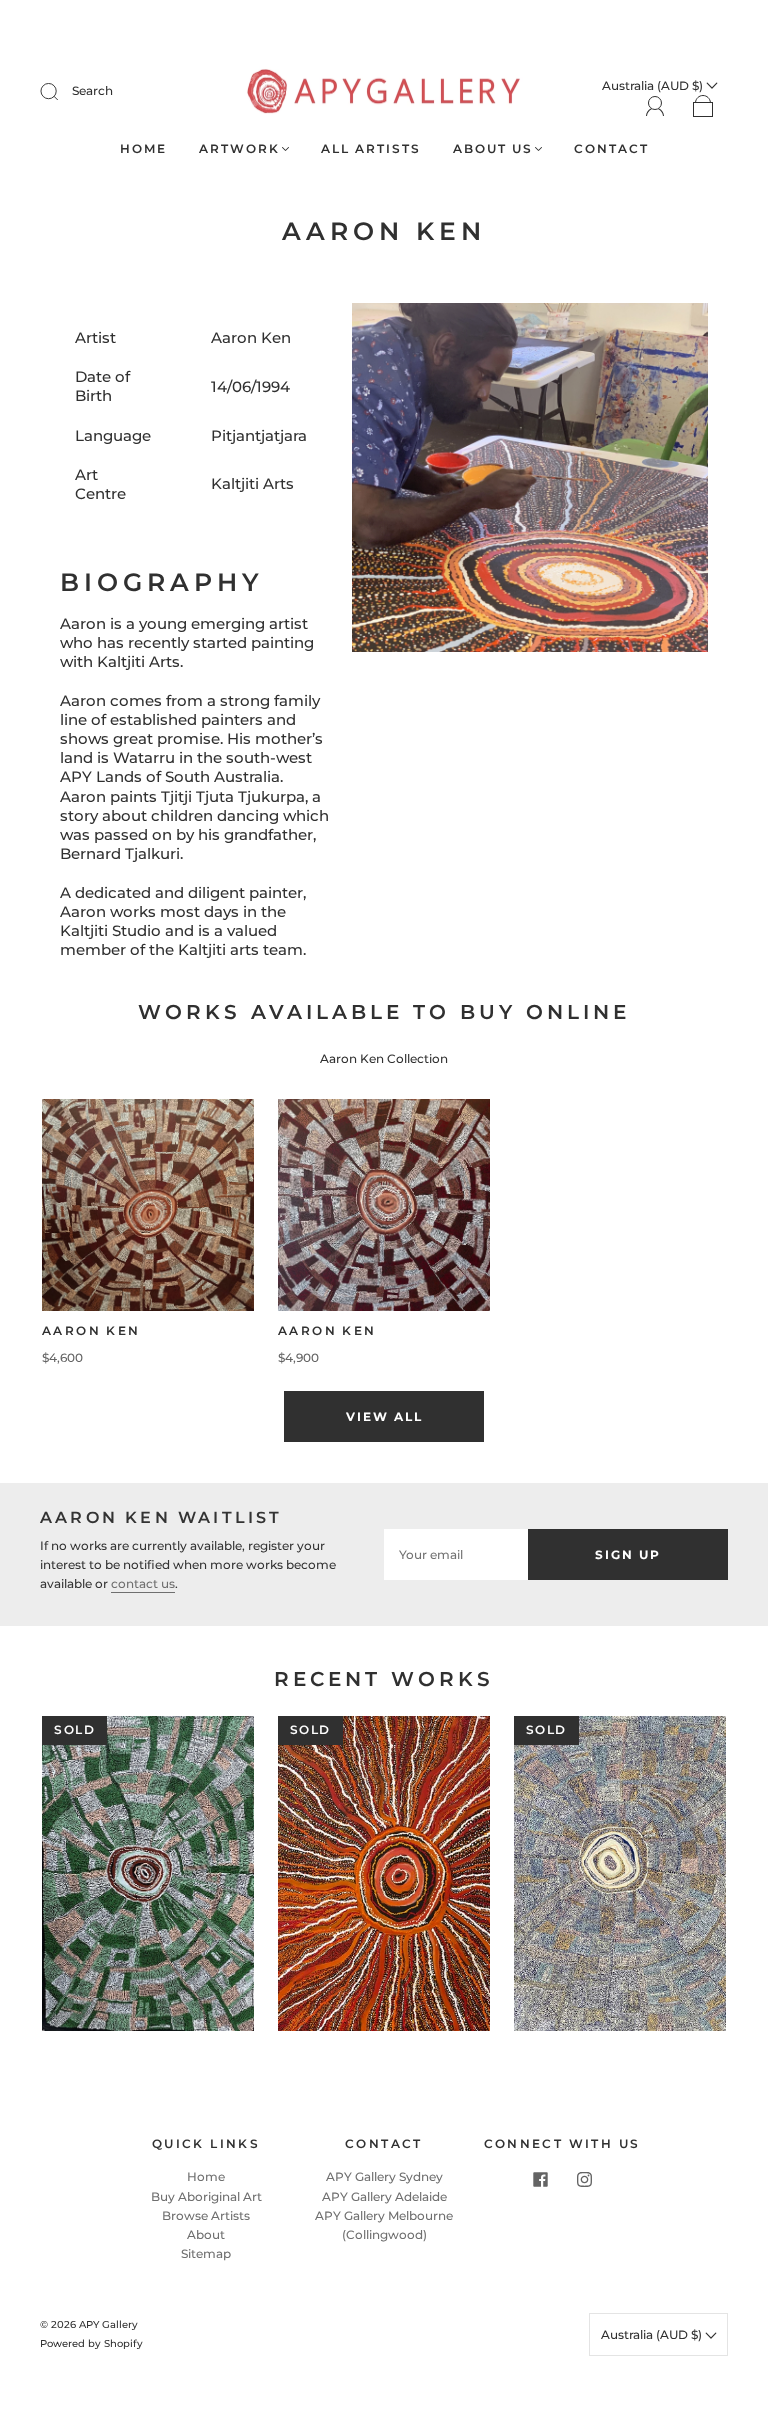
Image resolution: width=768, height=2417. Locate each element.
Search (92, 90)
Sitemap (206, 2253)
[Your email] (456, 1554)
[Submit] (62, 91)
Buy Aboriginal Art (206, 2196)
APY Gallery (108, 2324)
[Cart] (703, 107)
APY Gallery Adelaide (384, 2196)
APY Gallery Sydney (384, 2176)
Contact (611, 148)
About (206, 2234)
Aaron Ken (91, 1330)
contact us (143, 1583)
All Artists (371, 148)
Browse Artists (206, 2215)
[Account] (655, 106)
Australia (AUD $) (653, 2334)
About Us (493, 148)
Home (143, 148)
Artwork (239, 148)
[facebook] (540, 2179)
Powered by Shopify (91, 2343)
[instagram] (584, 2179)
